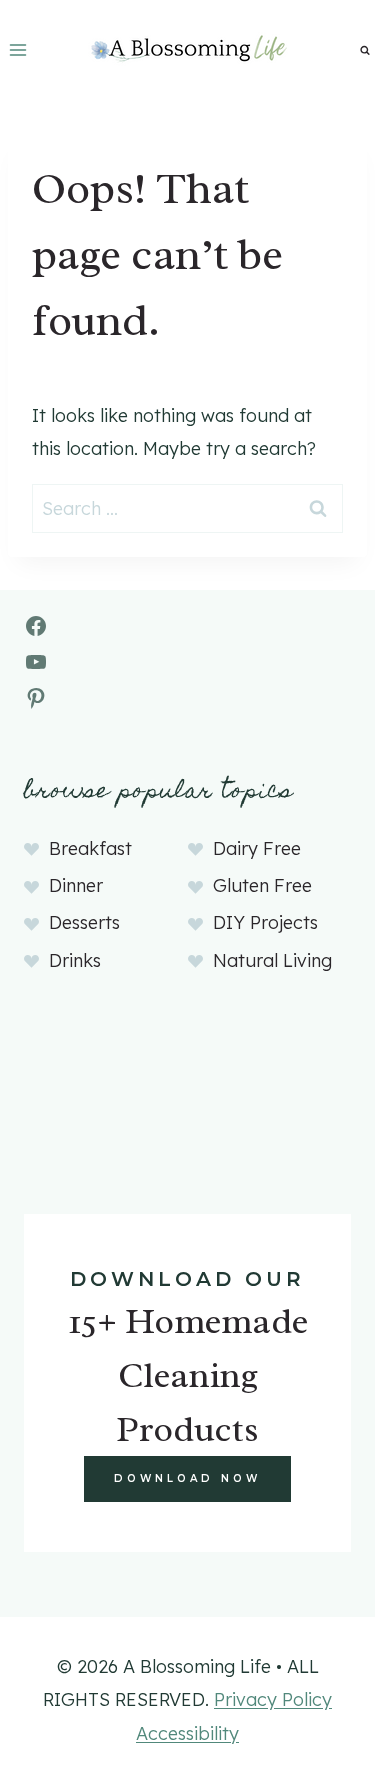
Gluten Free (262, 885)
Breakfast (90, 848)
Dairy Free (257, 848)
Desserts (84, 922)
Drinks (75, 960)
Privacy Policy (273, 1699)
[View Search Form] (365, 50)
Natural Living (272, 960)
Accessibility (187, 1733)
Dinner (76, 885)
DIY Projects (265, 922)
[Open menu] (18, 49)
